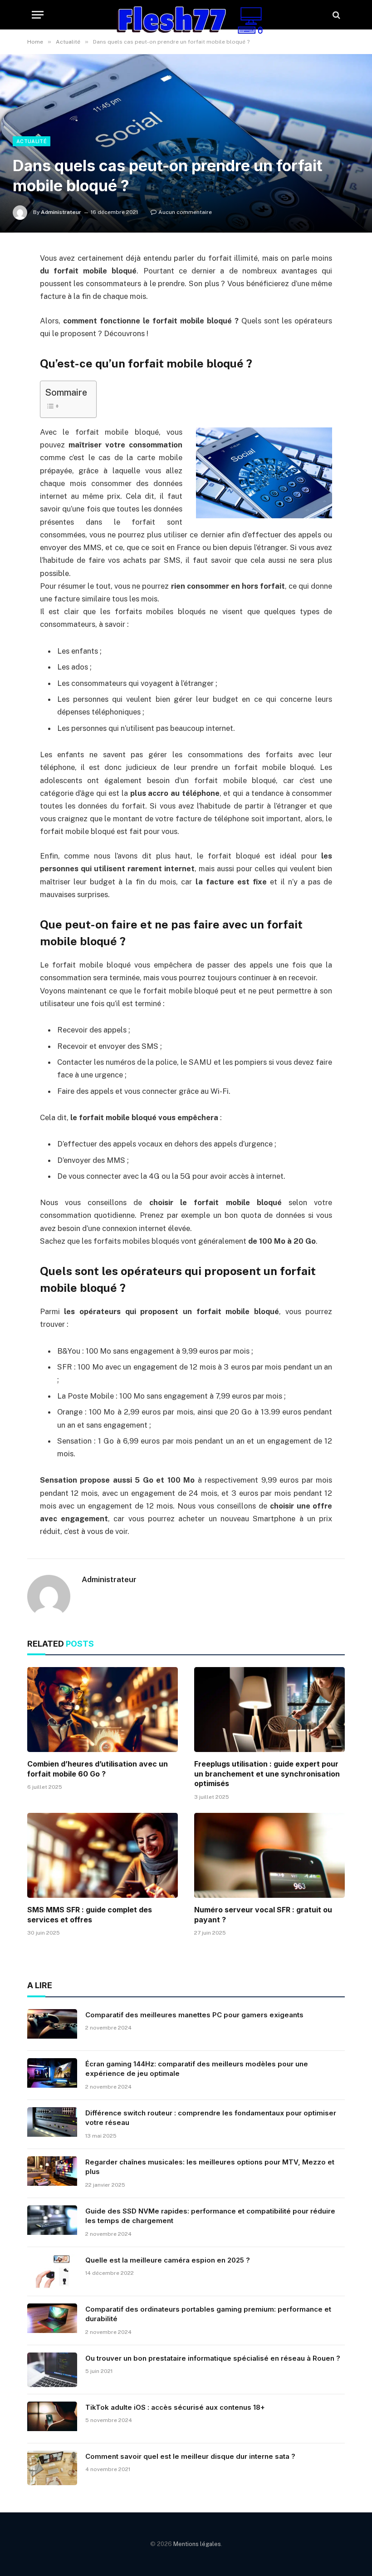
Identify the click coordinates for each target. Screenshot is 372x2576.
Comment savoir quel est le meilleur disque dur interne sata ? (190, 2456)
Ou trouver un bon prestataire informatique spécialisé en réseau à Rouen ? (213, 2358)
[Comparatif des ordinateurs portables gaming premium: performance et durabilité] (52, 2321)
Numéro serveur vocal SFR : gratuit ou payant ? (263, 1915)
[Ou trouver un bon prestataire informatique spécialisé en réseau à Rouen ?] (52, 2370)
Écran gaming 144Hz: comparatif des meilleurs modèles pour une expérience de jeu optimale (197, 2069)
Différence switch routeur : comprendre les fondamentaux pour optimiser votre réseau (211, 2118)
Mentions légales (197, 2544)
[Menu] (38, 15)
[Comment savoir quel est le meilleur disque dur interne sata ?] (52, 2468)
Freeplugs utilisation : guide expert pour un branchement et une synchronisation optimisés (267, 1774)
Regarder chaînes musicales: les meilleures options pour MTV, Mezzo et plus (210, 2167)
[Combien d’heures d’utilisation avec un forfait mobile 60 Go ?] (103, 1710)
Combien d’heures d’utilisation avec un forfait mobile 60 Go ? (98, 1769)
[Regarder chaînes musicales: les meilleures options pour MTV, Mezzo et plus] (52, 2174)
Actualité (32, 141)
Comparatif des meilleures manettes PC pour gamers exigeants (194, 2015)
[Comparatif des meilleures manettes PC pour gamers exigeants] (52, 2026)
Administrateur (61, 212)
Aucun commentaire (185, 212)
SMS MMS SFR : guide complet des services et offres (90, 1915)
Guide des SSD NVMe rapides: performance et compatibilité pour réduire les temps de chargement (210, 2216)
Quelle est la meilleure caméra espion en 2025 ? (168, 2260)
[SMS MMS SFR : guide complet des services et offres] (103, 1855)
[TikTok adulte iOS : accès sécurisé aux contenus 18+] (52, 2419)
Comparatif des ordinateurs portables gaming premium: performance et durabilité (208, 2314)
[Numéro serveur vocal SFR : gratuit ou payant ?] (269, 1855)
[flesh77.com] (186, 15)
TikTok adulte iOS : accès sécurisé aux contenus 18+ (175, 2407)
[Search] (335, 15)
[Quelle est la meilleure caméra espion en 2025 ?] (52, 2272)
